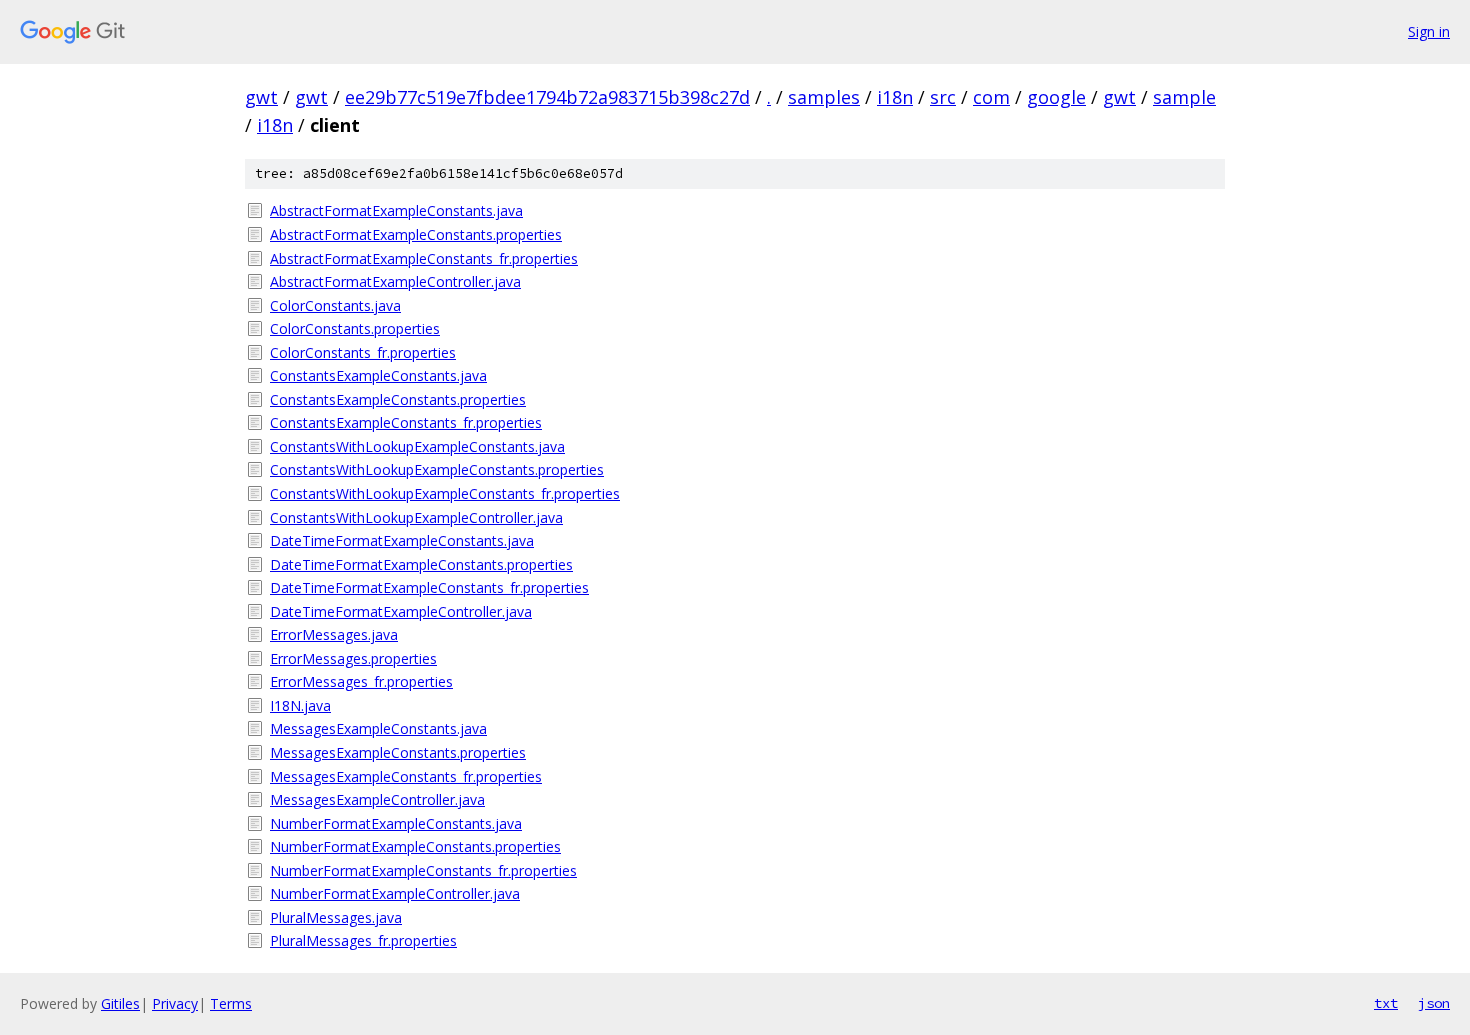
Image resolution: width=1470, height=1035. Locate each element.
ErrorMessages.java (334, 634)
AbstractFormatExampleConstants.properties (416, 234)
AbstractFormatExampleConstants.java (396, 210)
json (1434, 1003)
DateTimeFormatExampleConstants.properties (421, 564)
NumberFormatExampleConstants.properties (415, 846)
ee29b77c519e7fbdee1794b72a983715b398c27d (547, 97)
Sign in (1429, 31)
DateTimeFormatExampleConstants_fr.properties (429, 587)
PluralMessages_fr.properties (363, 940)
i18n (895, 97)
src (943, 97)
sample (1184, 97)
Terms (231, 1003)
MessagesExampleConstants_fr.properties (406, 776)
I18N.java (300, 705)
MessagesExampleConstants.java (378, 728)
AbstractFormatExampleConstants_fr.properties (424, 258)
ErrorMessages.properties (353, 658)
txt (1386, 1003)
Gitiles (120, 1003)
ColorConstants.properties (355, 328)
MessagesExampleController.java (377, 799)
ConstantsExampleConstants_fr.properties (406, 422)
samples (824, 97)
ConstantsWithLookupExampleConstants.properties (437, 469)
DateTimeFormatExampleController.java (401, 611)
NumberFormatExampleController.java (395, 893)
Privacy (175, 1003)
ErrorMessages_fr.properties (361, 681)
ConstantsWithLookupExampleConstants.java (417, 446)
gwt (261, 97)
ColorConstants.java (335, 305)
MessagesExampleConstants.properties (398, 752)
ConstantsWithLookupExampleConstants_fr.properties (445, 493)
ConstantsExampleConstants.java (378, 375)
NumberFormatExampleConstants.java (396, 823)
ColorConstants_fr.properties (363, 352)
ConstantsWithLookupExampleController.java (416, 517)
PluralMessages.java (336, 917)
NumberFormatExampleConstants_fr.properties (423, 870)
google (1056, 97)
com (991, 97)
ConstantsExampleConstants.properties (398, 399)
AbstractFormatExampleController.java (395, 281)
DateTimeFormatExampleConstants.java (402, 540)
